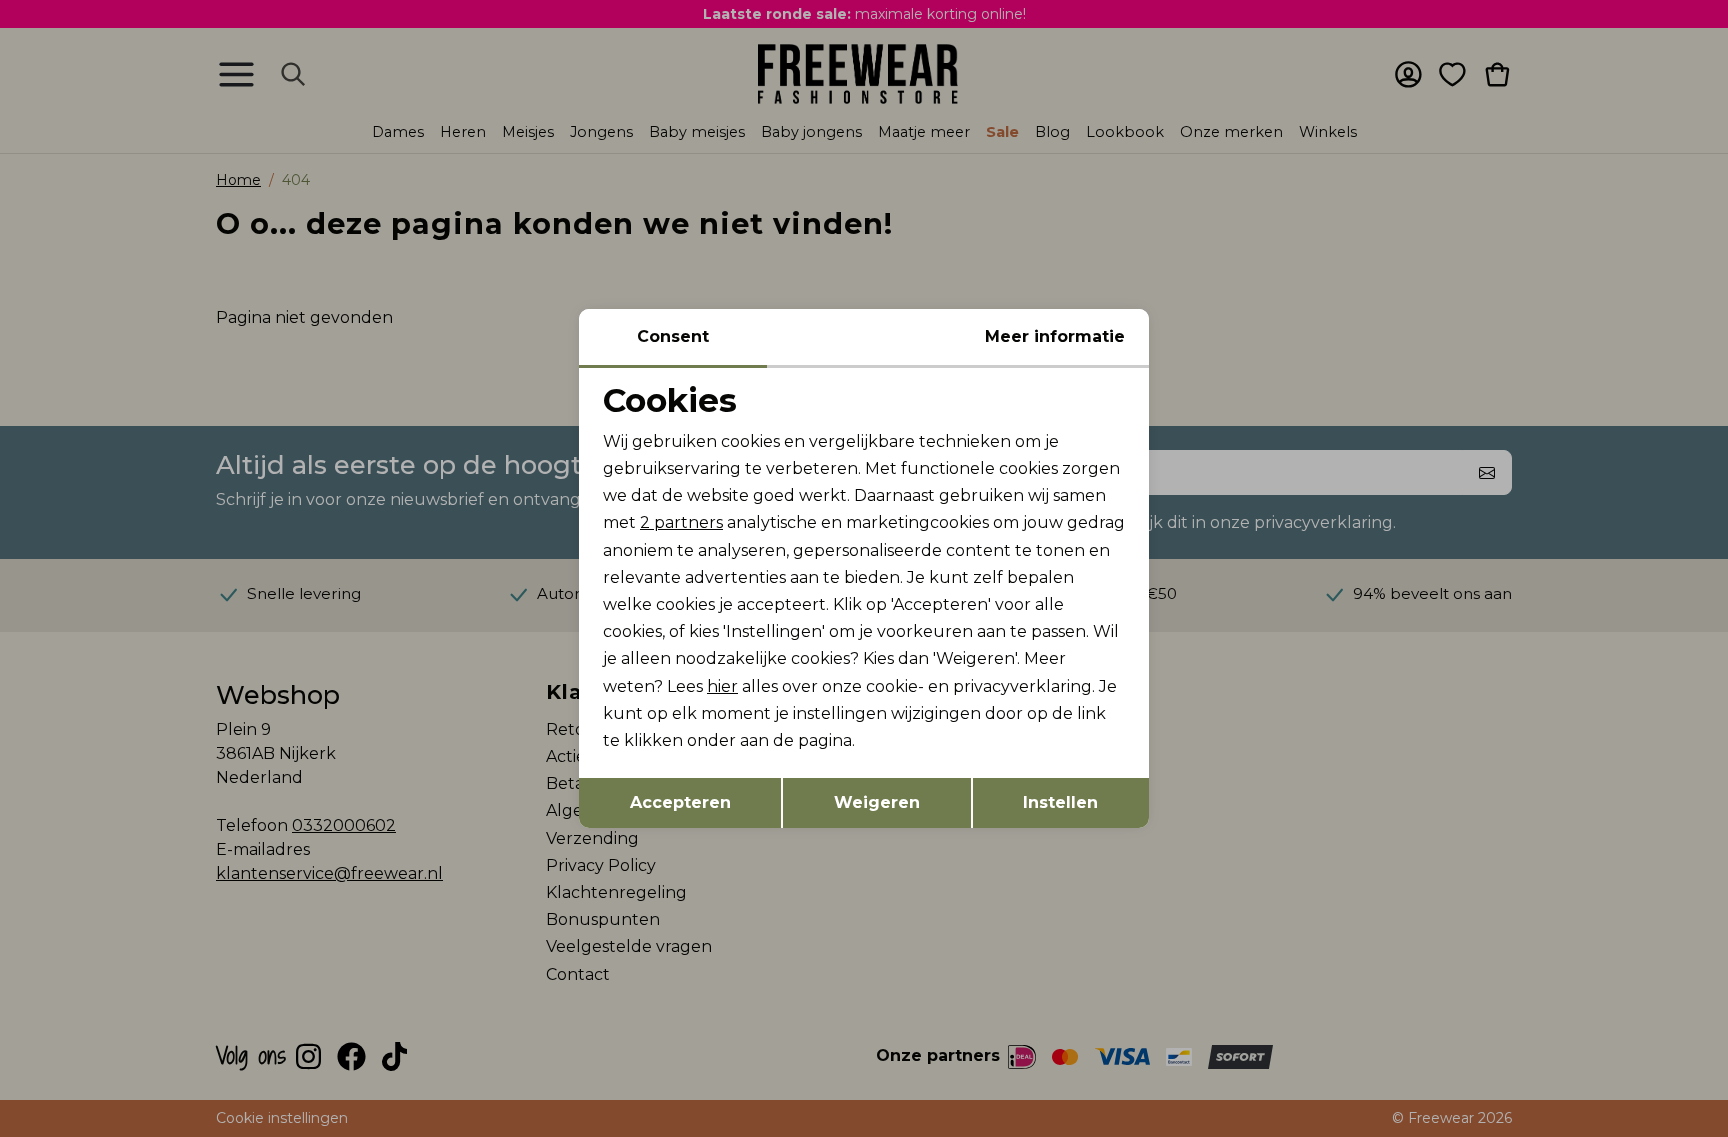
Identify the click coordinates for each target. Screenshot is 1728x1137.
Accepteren (680, 802)
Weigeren (877, 802)
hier (722, 686)
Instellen (1060, 802)
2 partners (681, 522)
